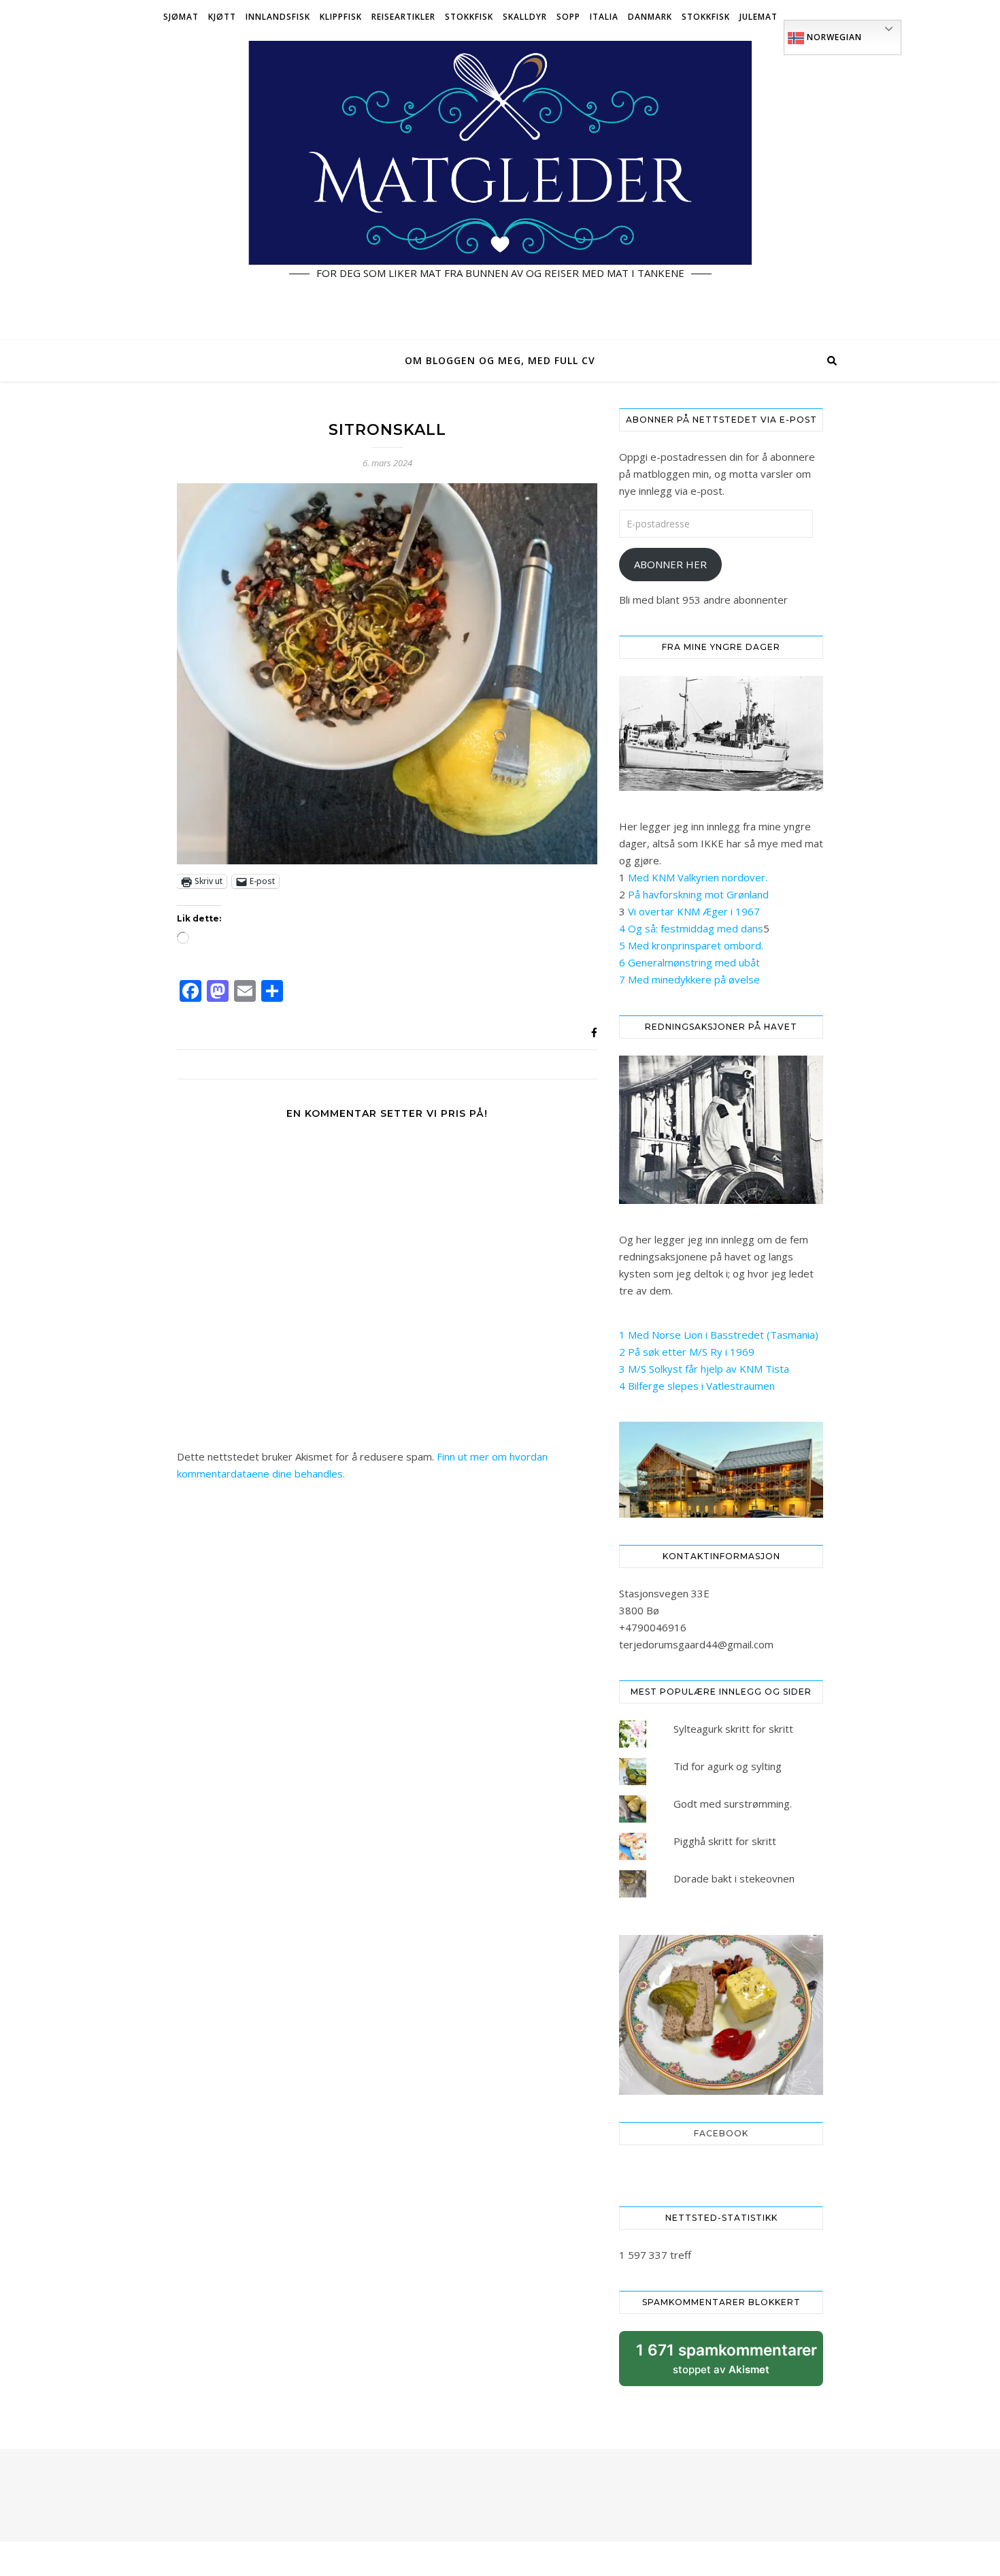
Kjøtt (222, 17)
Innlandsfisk (278, 17)
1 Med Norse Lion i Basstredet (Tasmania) (719, 1335)
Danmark (650, 17)
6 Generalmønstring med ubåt (689, 962)
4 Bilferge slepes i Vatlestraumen (697, 1386)
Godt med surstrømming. (733, 1804)
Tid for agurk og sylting (728, 1766)
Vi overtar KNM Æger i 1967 (694, 911)
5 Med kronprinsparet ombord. (691, 945)
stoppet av (727, 2363)
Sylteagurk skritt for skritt (733, 1729)
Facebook (721, 2133)
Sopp (568, 17)
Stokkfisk (469, 17)
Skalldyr (525, 17)
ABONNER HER (670, 564)
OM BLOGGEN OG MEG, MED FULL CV (500, 360)
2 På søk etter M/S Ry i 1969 (687, 1352)
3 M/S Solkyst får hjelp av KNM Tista (704, 1369)
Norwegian (833, 37)
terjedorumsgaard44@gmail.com (696, 1644)
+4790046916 (653, 1627)
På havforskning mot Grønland (698, 894)
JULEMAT (759, 17)
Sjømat (181, 17)
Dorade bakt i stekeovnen (734, 1878)
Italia (604, 17)
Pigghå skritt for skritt (725, 1841)
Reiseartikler (403, 17)
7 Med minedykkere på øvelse (689, 979)
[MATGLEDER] (500, 187)
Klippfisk (341, 17)
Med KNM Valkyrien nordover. (698, 877)
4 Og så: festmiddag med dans (691, 928)
